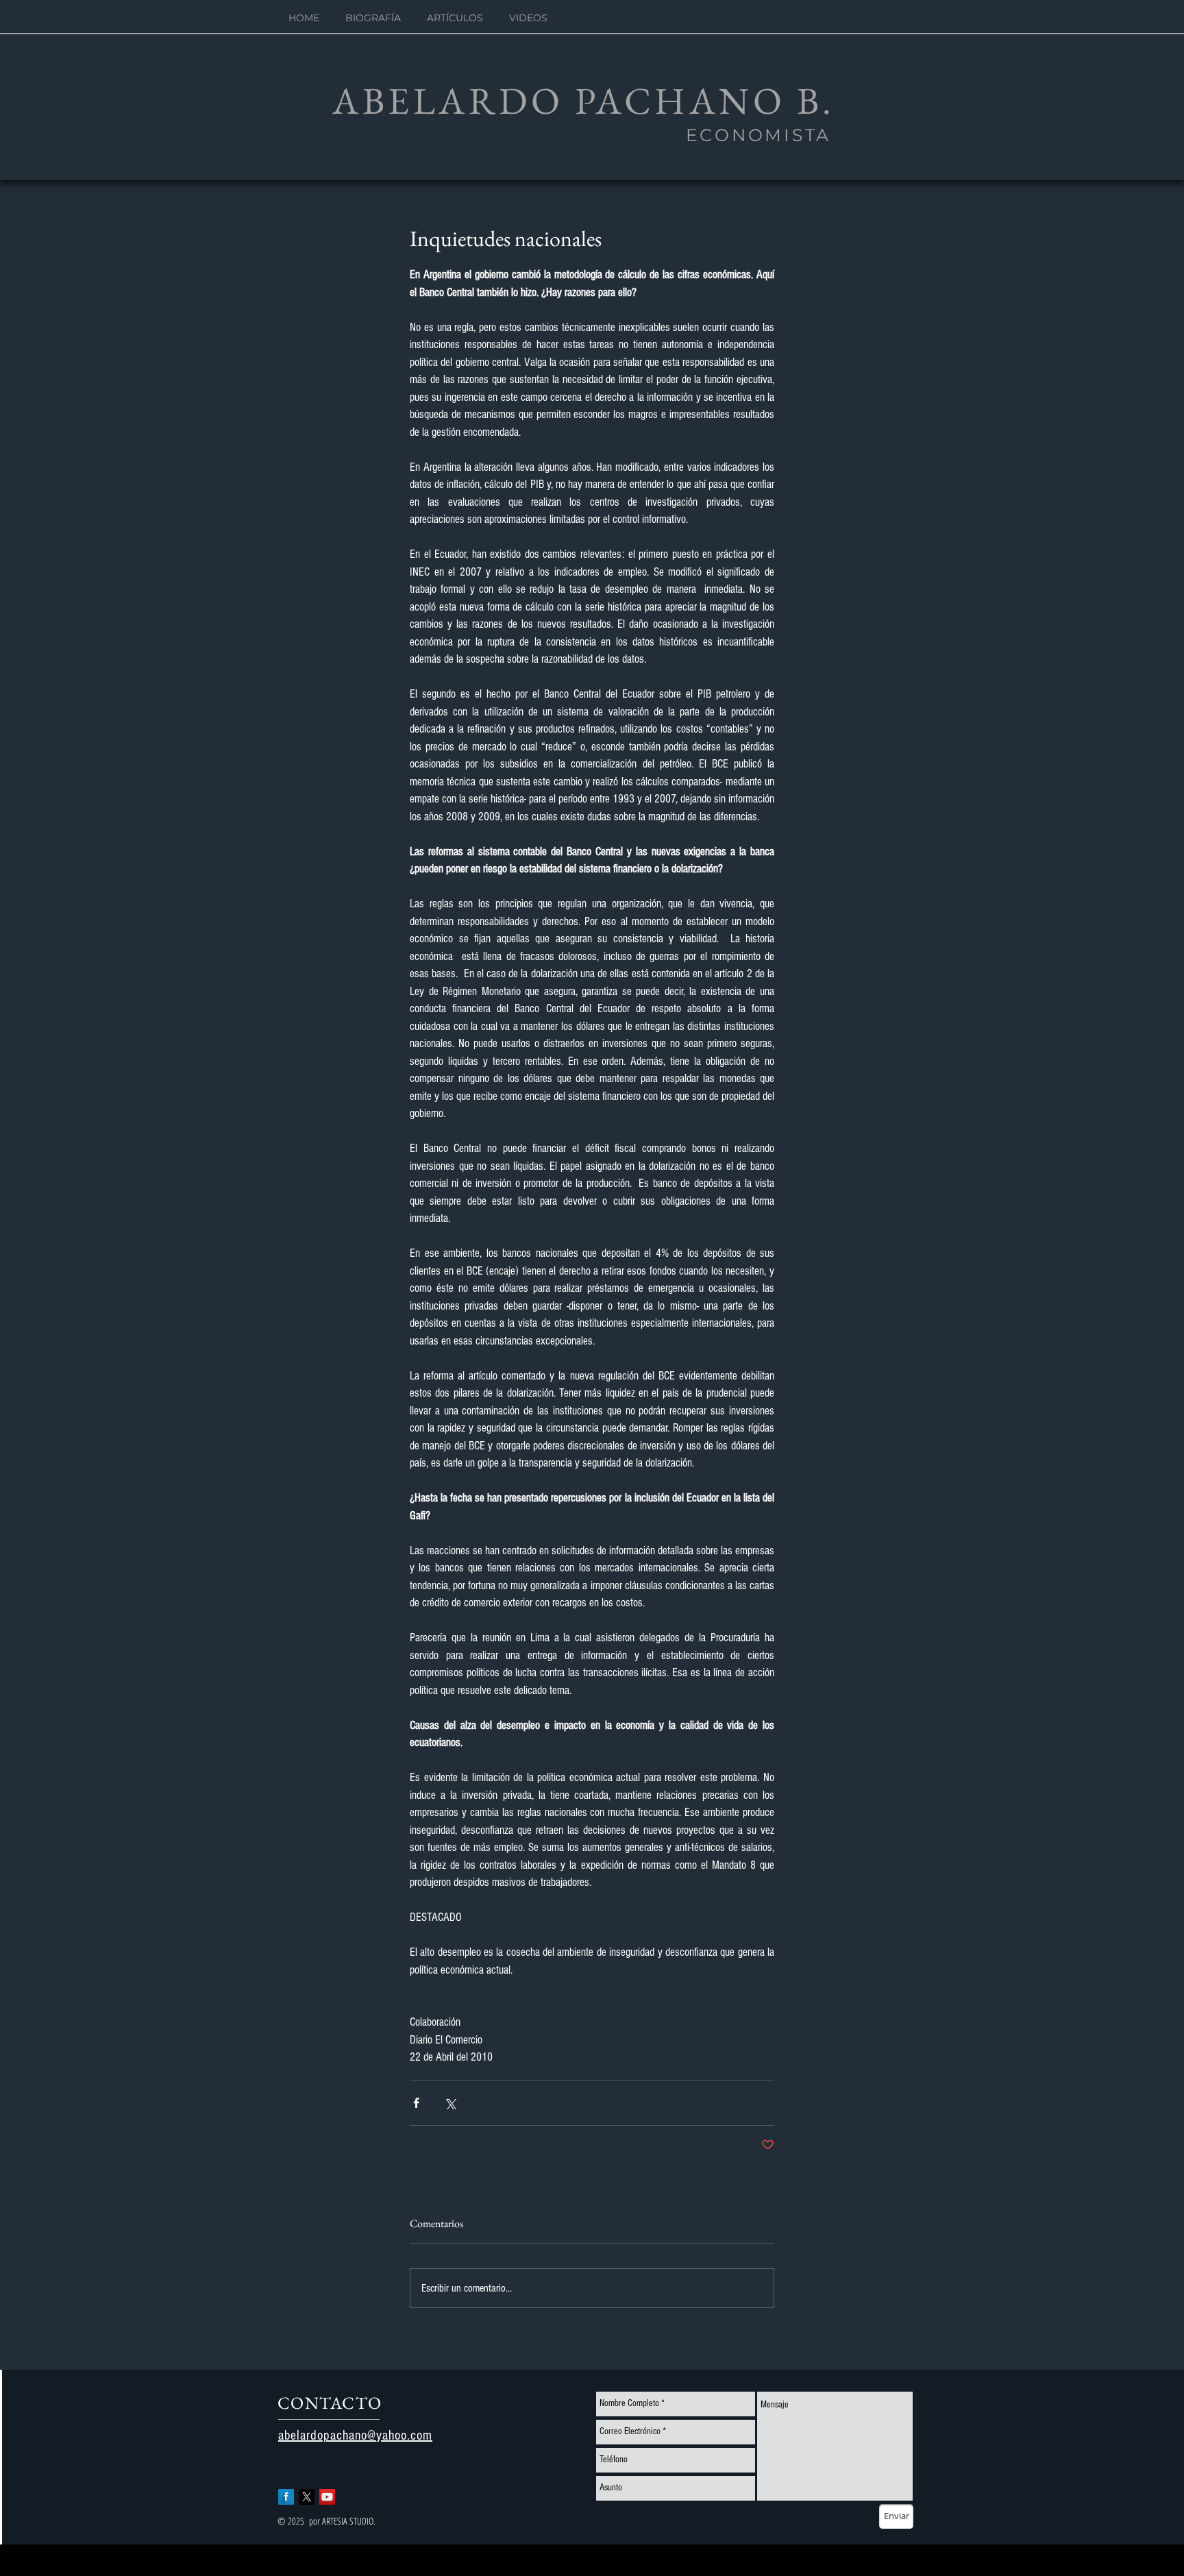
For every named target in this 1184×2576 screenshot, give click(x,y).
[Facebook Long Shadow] (286, 2497)
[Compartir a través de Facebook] (416, 2103)
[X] (307, 2497)
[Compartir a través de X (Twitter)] (450, 2103)
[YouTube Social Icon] (327, 2497)
